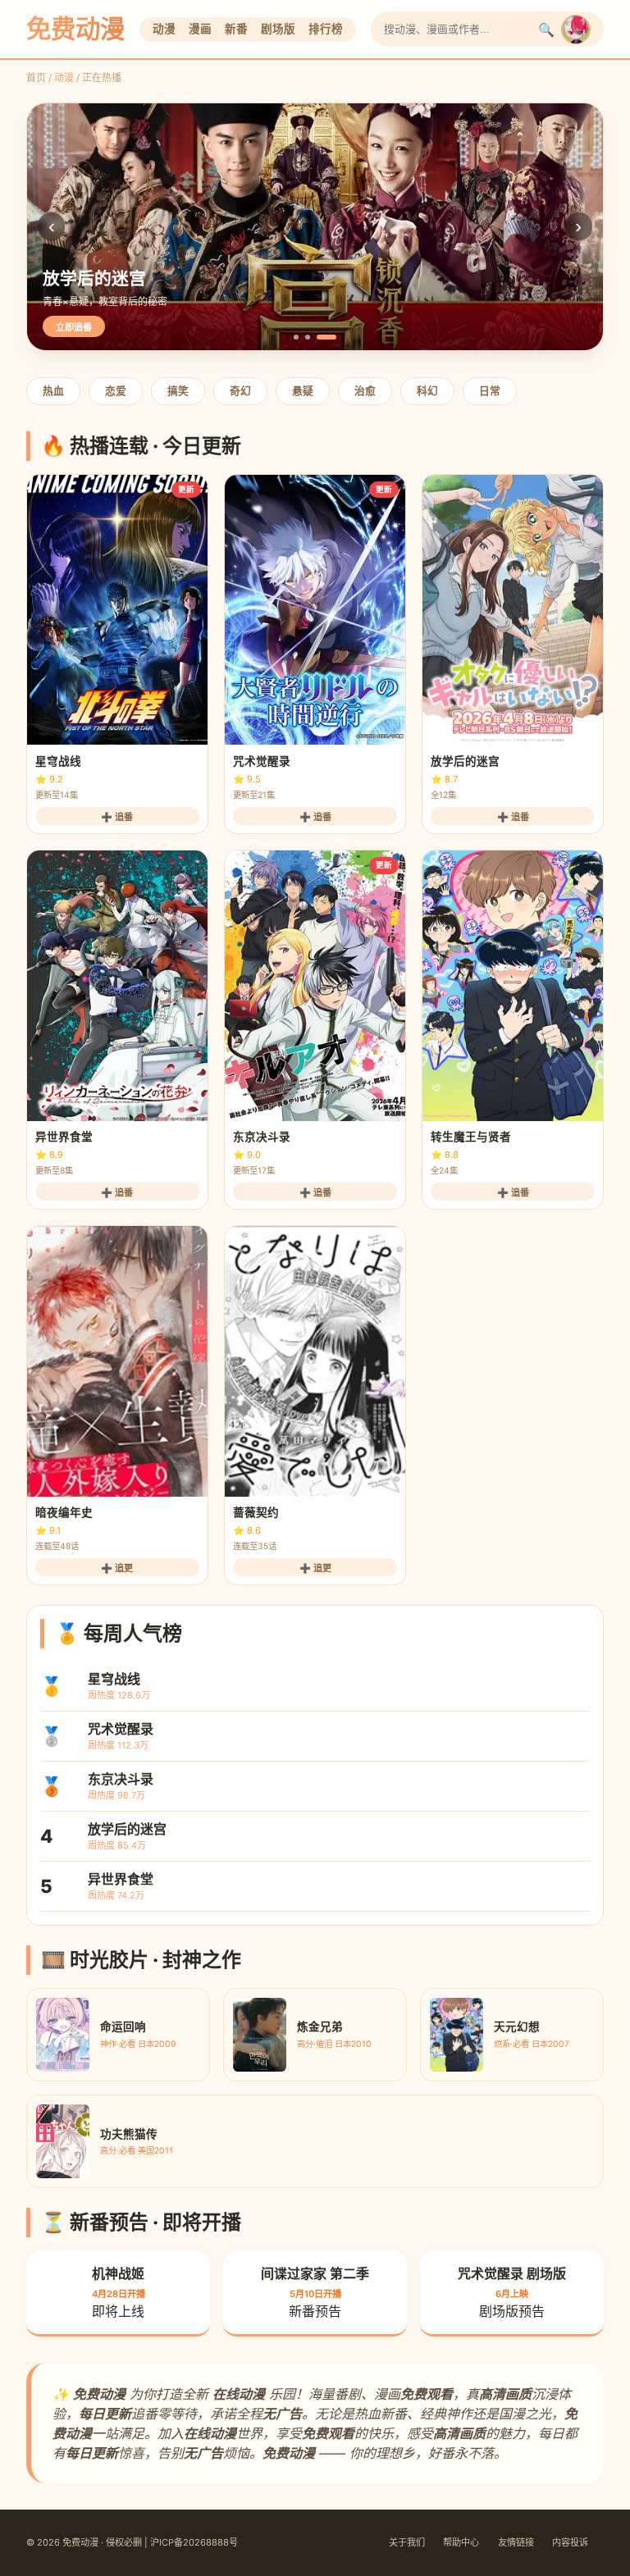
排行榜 (326, 29)
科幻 (427, 391)
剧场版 (278, 29)
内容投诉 (570, 2542)
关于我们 (407, 2542)
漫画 (200, 29)
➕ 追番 (117, 817)
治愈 (365, 391)
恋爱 (116, 391)
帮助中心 (461, 2542)
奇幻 (240, 391)
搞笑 (178, 391)
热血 (53, 391)
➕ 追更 (117, 1568)
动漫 (164, 29)
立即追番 (74, 327)
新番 (236, 29)
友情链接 (516, 2542)
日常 (490, 391)
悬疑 (303, 391)
